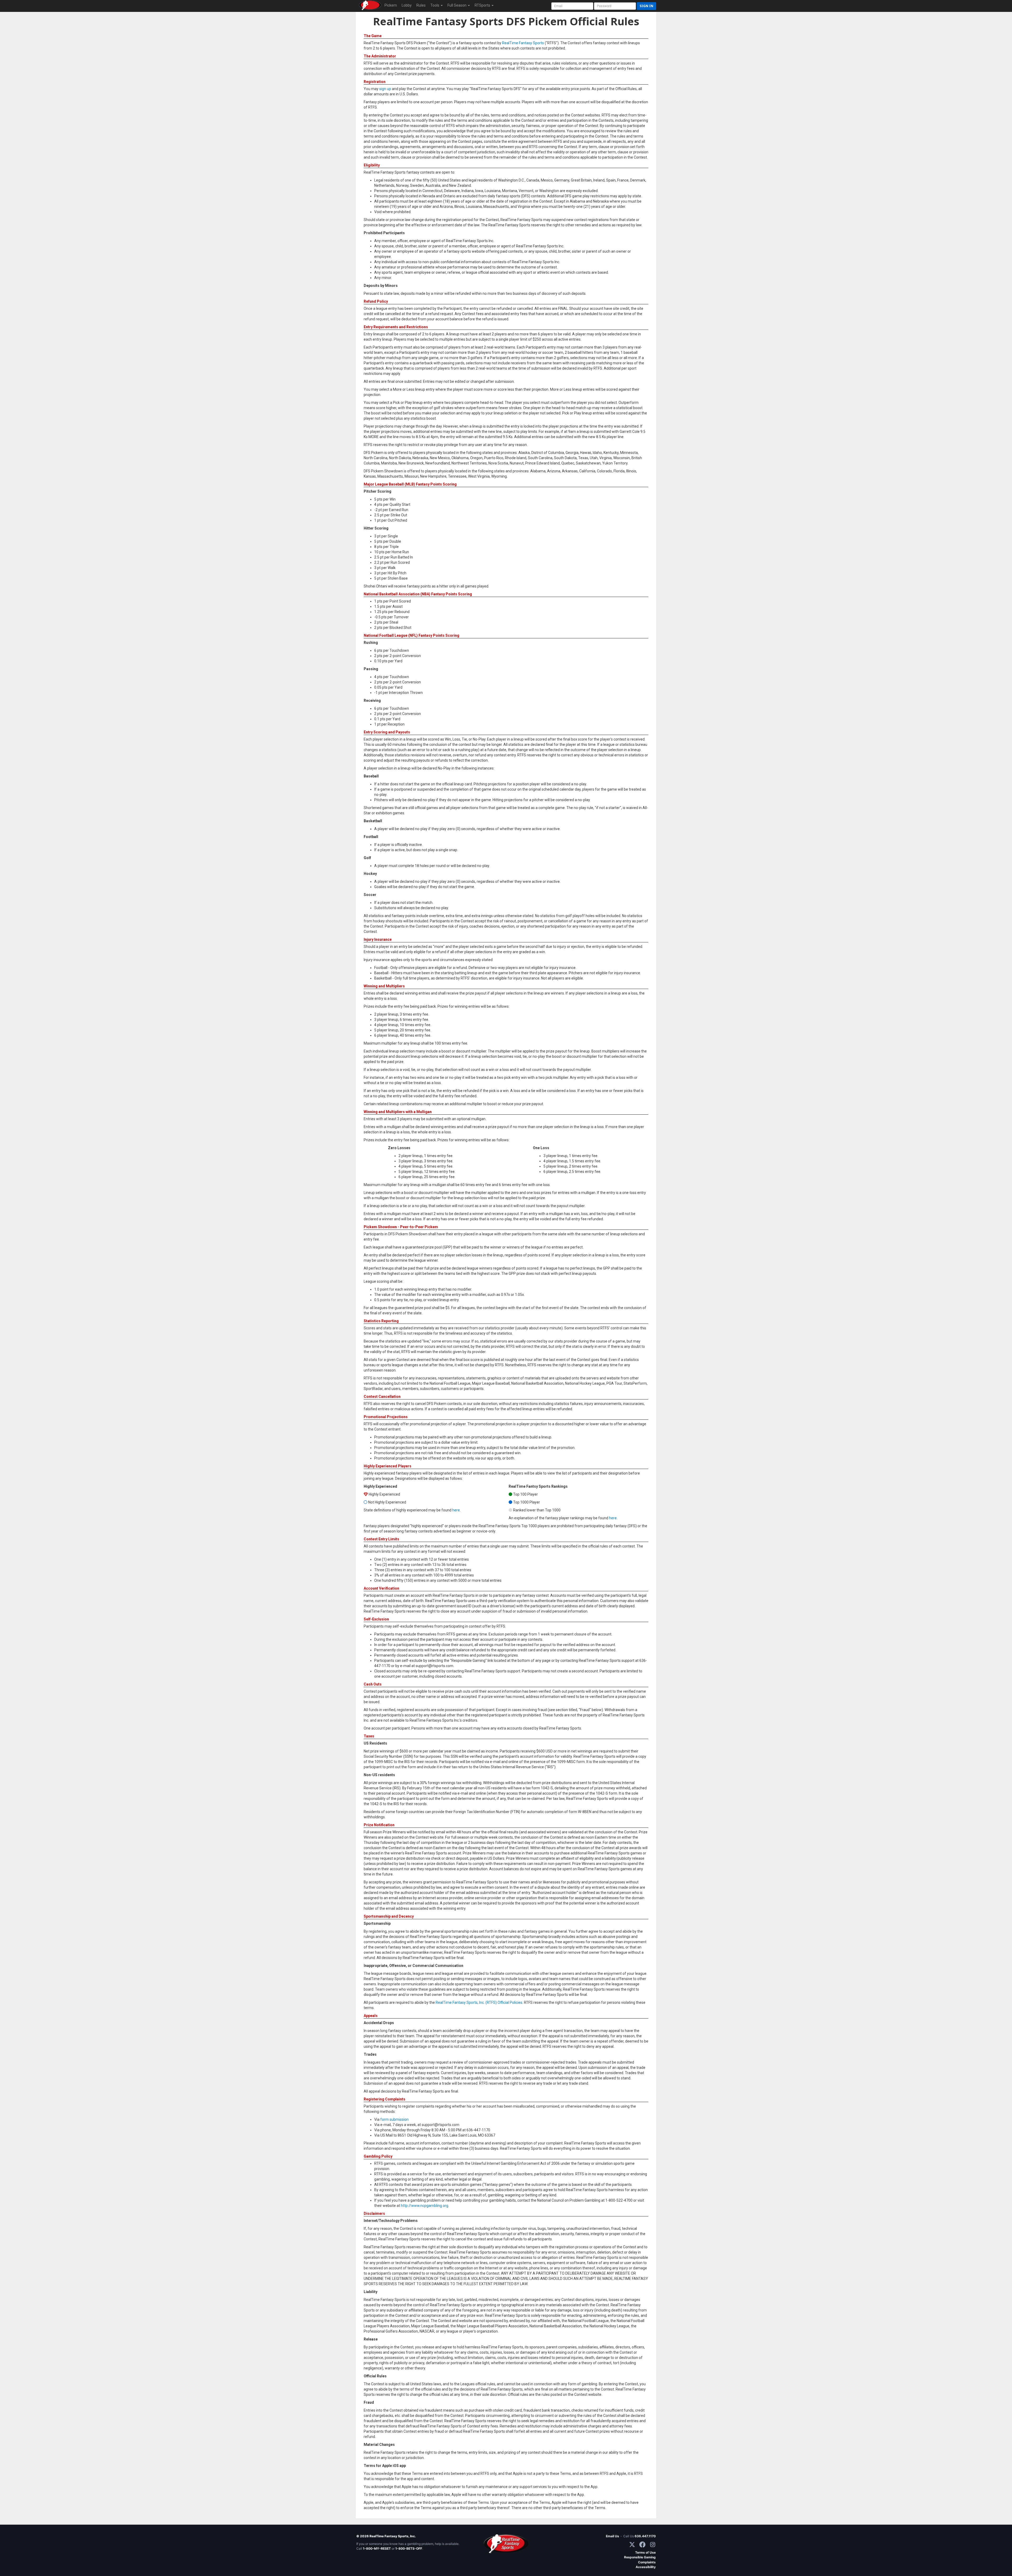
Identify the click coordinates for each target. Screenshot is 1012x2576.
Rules (421, 5)
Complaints (647, 2562)
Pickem (391, 5)
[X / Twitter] (632, 2545)
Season (457, 5)
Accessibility (646, 2567)
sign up (385, 89)
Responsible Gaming (640, 2557)
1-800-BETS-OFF (409, 2548)
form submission (394, 2119)
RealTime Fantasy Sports (523, 43)
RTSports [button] (483, 5)
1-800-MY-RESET (377, 2548)
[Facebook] (642, 2545)
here (456, 1510)
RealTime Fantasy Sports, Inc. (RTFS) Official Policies (479, 2002)
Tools (435, 5)
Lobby (407, 5)
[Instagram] (653, 2545)
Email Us (612, 2536)
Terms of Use (645, 2552)
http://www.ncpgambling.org (425, 2206)
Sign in (646, 6)
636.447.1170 (645, 2536)
